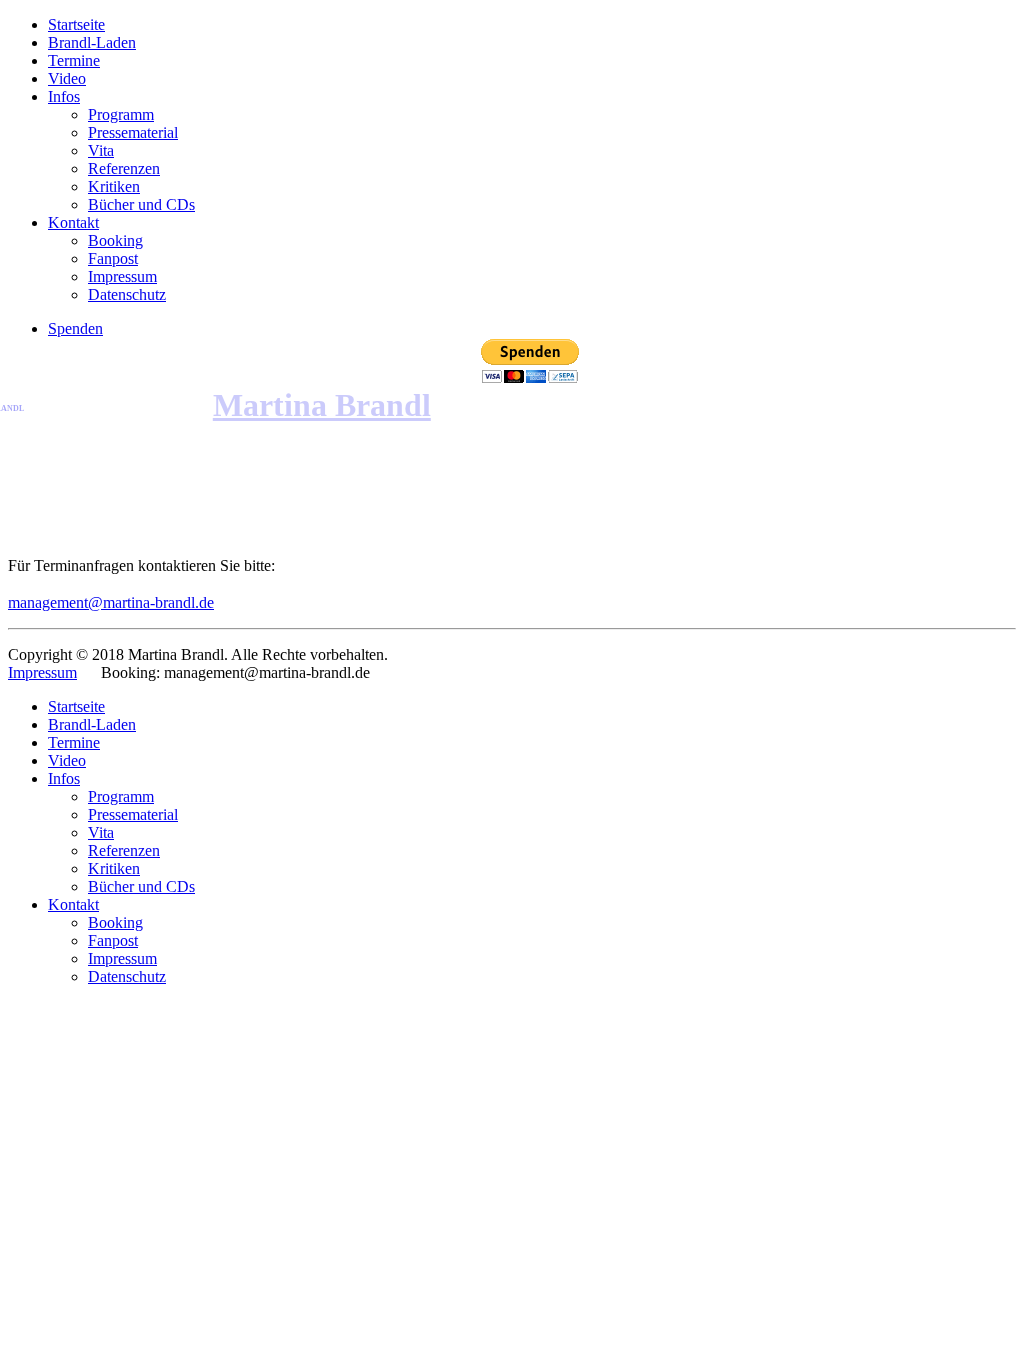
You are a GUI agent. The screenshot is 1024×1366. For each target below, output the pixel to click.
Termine (74, 60)
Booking (115, 240)
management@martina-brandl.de (111, 602)
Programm (121, 114)
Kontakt (73, 222)
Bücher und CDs (141, 204)
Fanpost (113, 258)
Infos (64, 96)
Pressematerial (133, 132)
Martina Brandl (322, 405)
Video (67, 78)
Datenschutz (127, 294)
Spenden (75, 328)
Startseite (76, 24)
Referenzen (124, 168)
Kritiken (114, 186)
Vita (101, 150)
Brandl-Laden (92, 42)
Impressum (122, 276)
